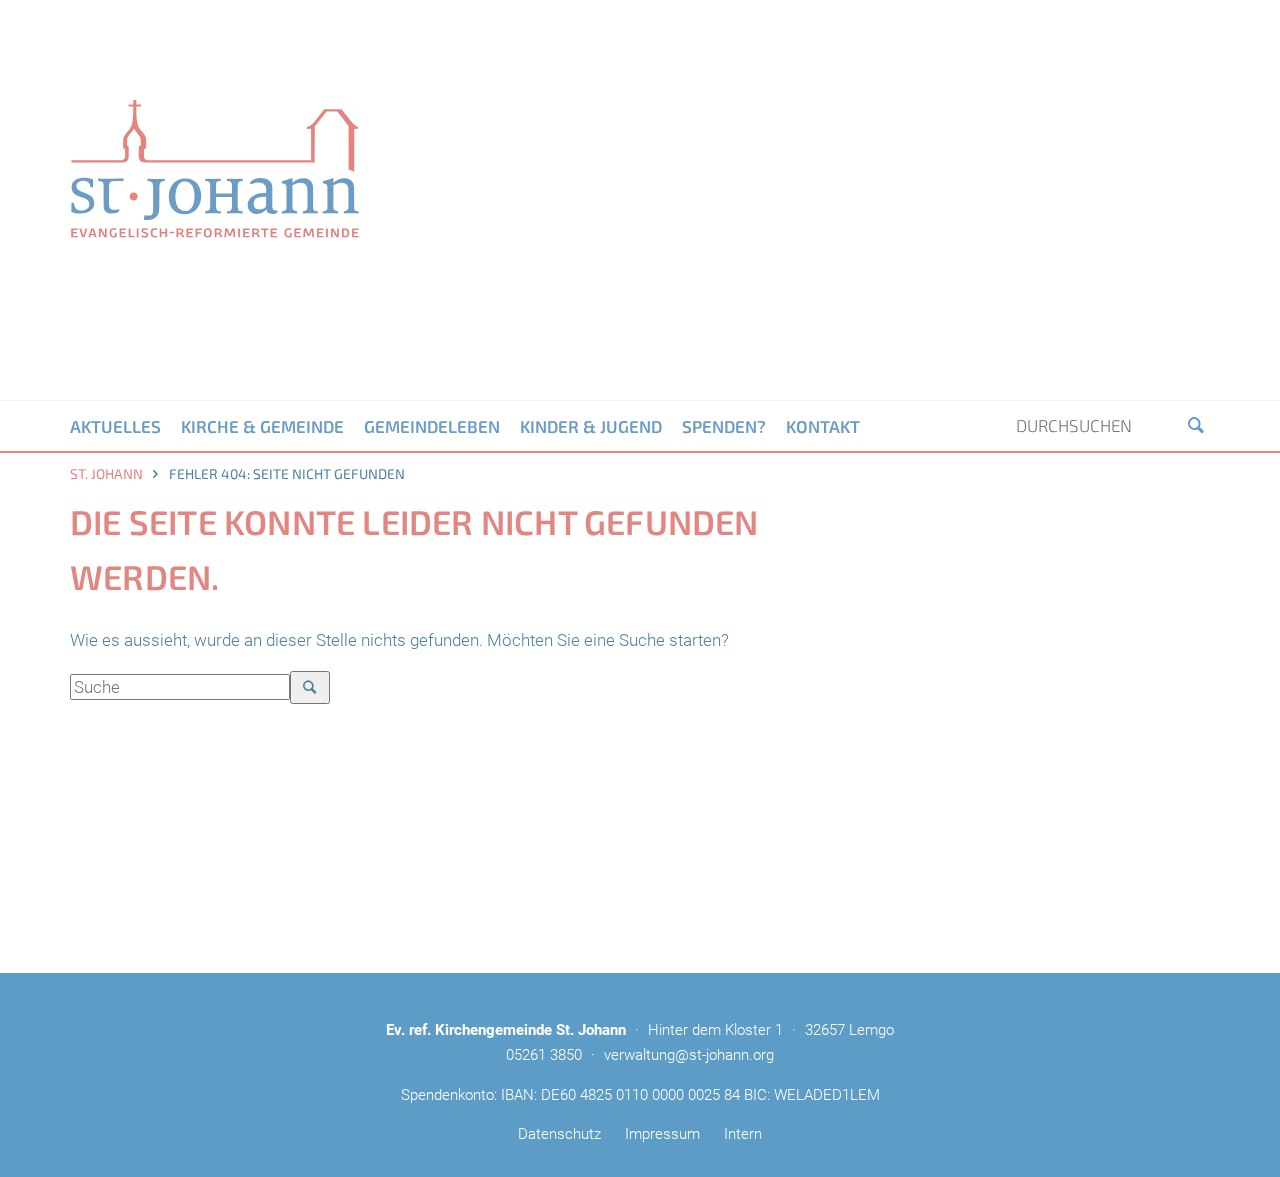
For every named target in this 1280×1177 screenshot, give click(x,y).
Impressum (662, 1134)
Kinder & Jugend (591, 426)
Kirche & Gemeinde (262, 426)
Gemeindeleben (432, 426)
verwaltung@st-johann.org (689, 1055)
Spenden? (724, 426)
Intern (743, 1134)
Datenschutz (559, 1134)
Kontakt (823, 426)
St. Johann (106, 473)
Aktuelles (115, 426)
